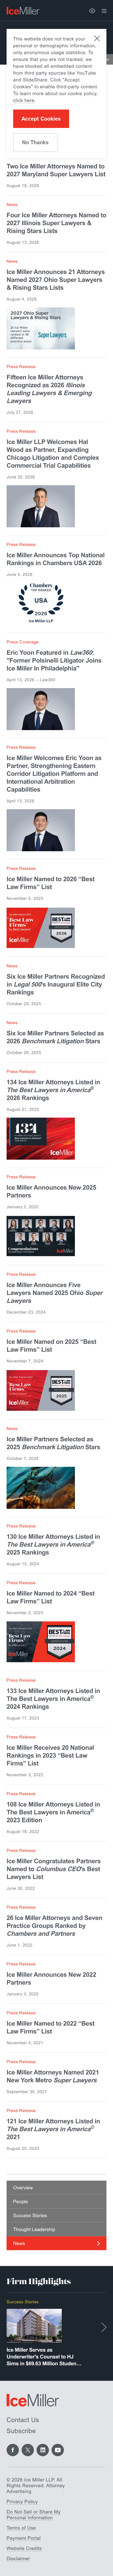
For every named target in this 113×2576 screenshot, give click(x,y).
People (20, 2202)
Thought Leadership (34, 2229)
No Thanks (35, 142)
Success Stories (30, 2216)
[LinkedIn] (43, 2450)
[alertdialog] (56, 94)
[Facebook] (13, 2450)
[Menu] (104, 11)
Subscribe (21, 2431)
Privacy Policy (22, 2502)
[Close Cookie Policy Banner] (97, 38)
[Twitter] (28, 2450)
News (19, 2243)
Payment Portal (24, 2538)
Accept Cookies (41, 119)
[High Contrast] (92, 11)
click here (24, 100)
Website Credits (24, 2548)
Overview (23, 2188)
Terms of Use (21, 2528)
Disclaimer (18, 2559)
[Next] (104, 2327)
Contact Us (23, 2420)
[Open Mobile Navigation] (108, 59)
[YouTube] (58, 2450)
